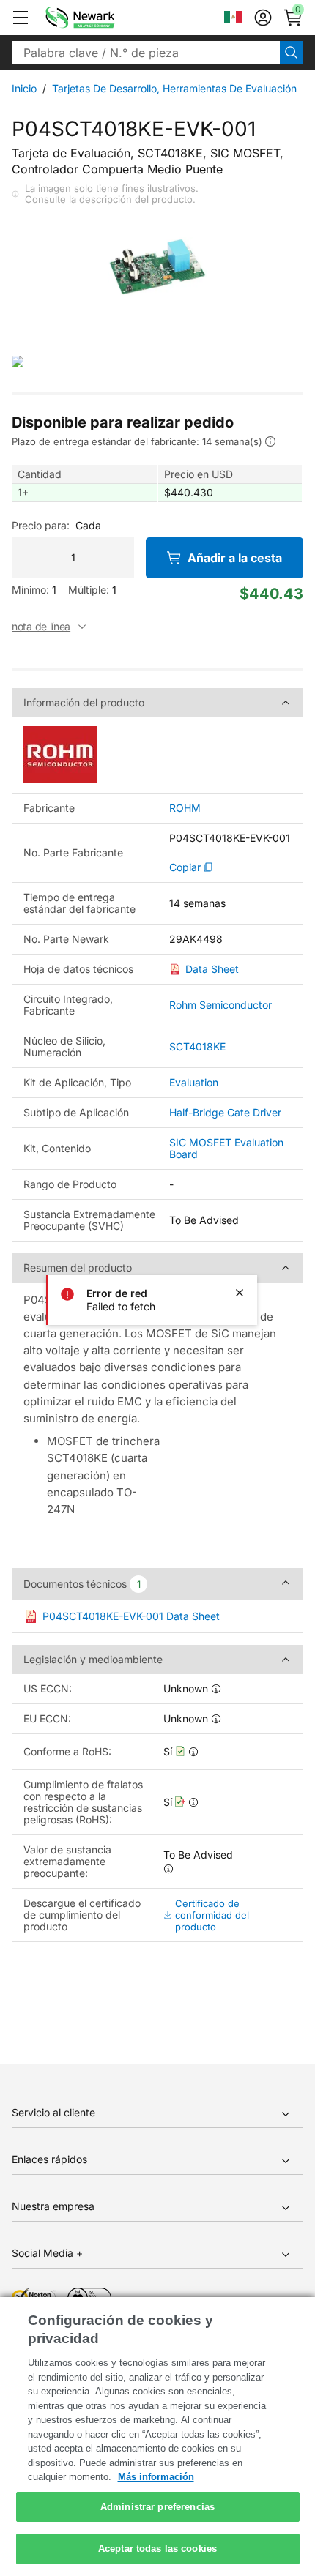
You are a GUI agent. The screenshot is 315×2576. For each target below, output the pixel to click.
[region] (157, 2437)
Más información (156, 2477)
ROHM (185, 808)
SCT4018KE (197, 1046)
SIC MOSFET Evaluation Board (226, 1148)
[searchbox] (146, 53)
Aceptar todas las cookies (157, 2549)
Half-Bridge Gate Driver (225, 1112)
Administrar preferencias (157, 2507)
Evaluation (194, 1082)
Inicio (24, 88)
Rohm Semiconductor (220, 1005)
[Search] (292, 53)
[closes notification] (240, 1293)
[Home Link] (102, 18)
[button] (21, 18)
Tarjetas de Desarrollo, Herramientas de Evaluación (174, 88)
